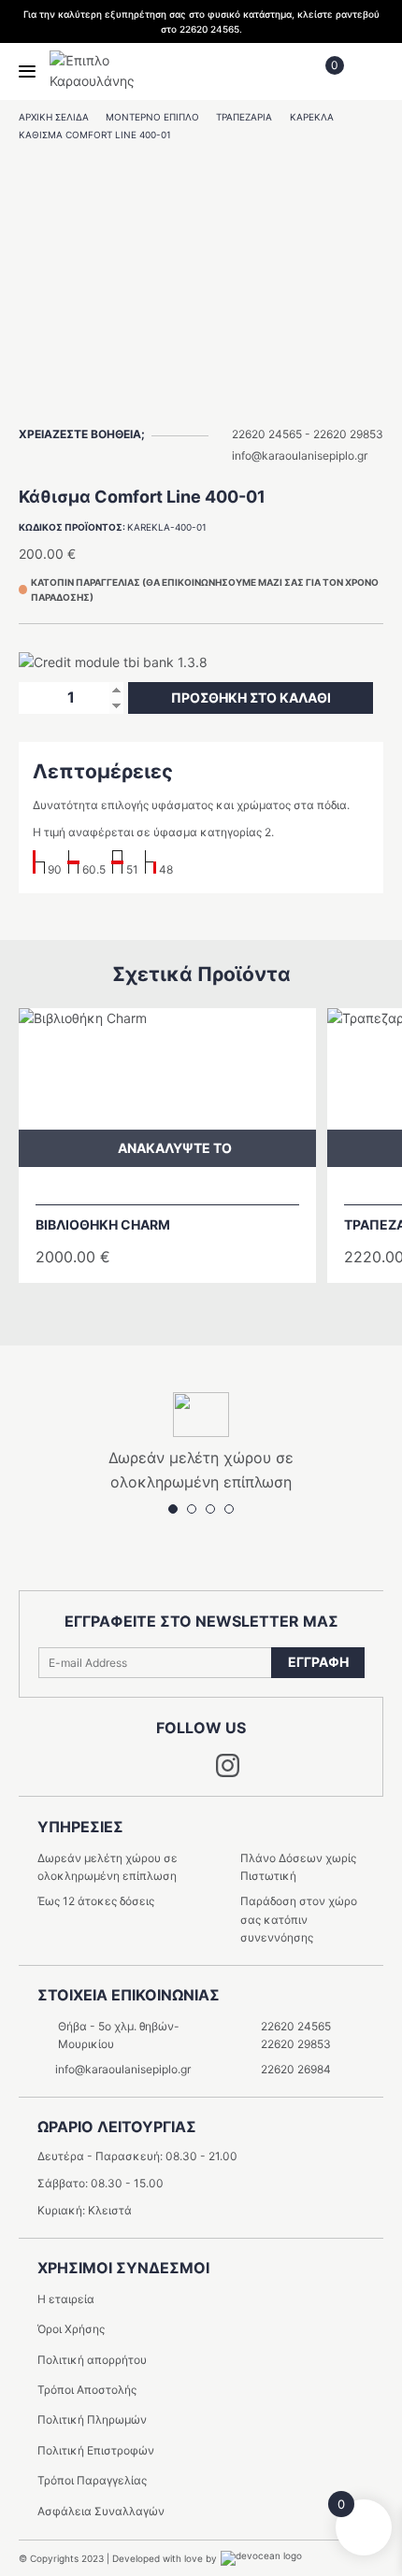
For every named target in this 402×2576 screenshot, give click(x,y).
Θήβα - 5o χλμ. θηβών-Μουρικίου (119, 2035)
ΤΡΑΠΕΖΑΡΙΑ (244, 117)
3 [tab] (210, 403)
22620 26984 (296, 2069)
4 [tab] (229, 403)
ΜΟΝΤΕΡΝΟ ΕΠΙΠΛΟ (152, 117)
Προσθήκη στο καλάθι (251, 697)
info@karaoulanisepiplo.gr (300, 455)
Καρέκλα (312, 117)
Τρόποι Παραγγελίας (92, 2480)
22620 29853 (348, 434)
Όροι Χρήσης (71, 2329)
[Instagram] (228, 1772)
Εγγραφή (318, 1662)
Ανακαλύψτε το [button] (175, 1148)
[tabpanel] (201, 270)
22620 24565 (267, 434)
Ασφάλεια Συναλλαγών (101, 2511)
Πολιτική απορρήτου (92, 2360)
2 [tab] (192, 403)
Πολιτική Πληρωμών (92, 2419)
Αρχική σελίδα (54, 117)
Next (215, 1305)
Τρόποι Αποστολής (87, 2390)
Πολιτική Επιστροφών (96, 2450)
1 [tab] (173, 403)
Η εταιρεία (66, 2299)
